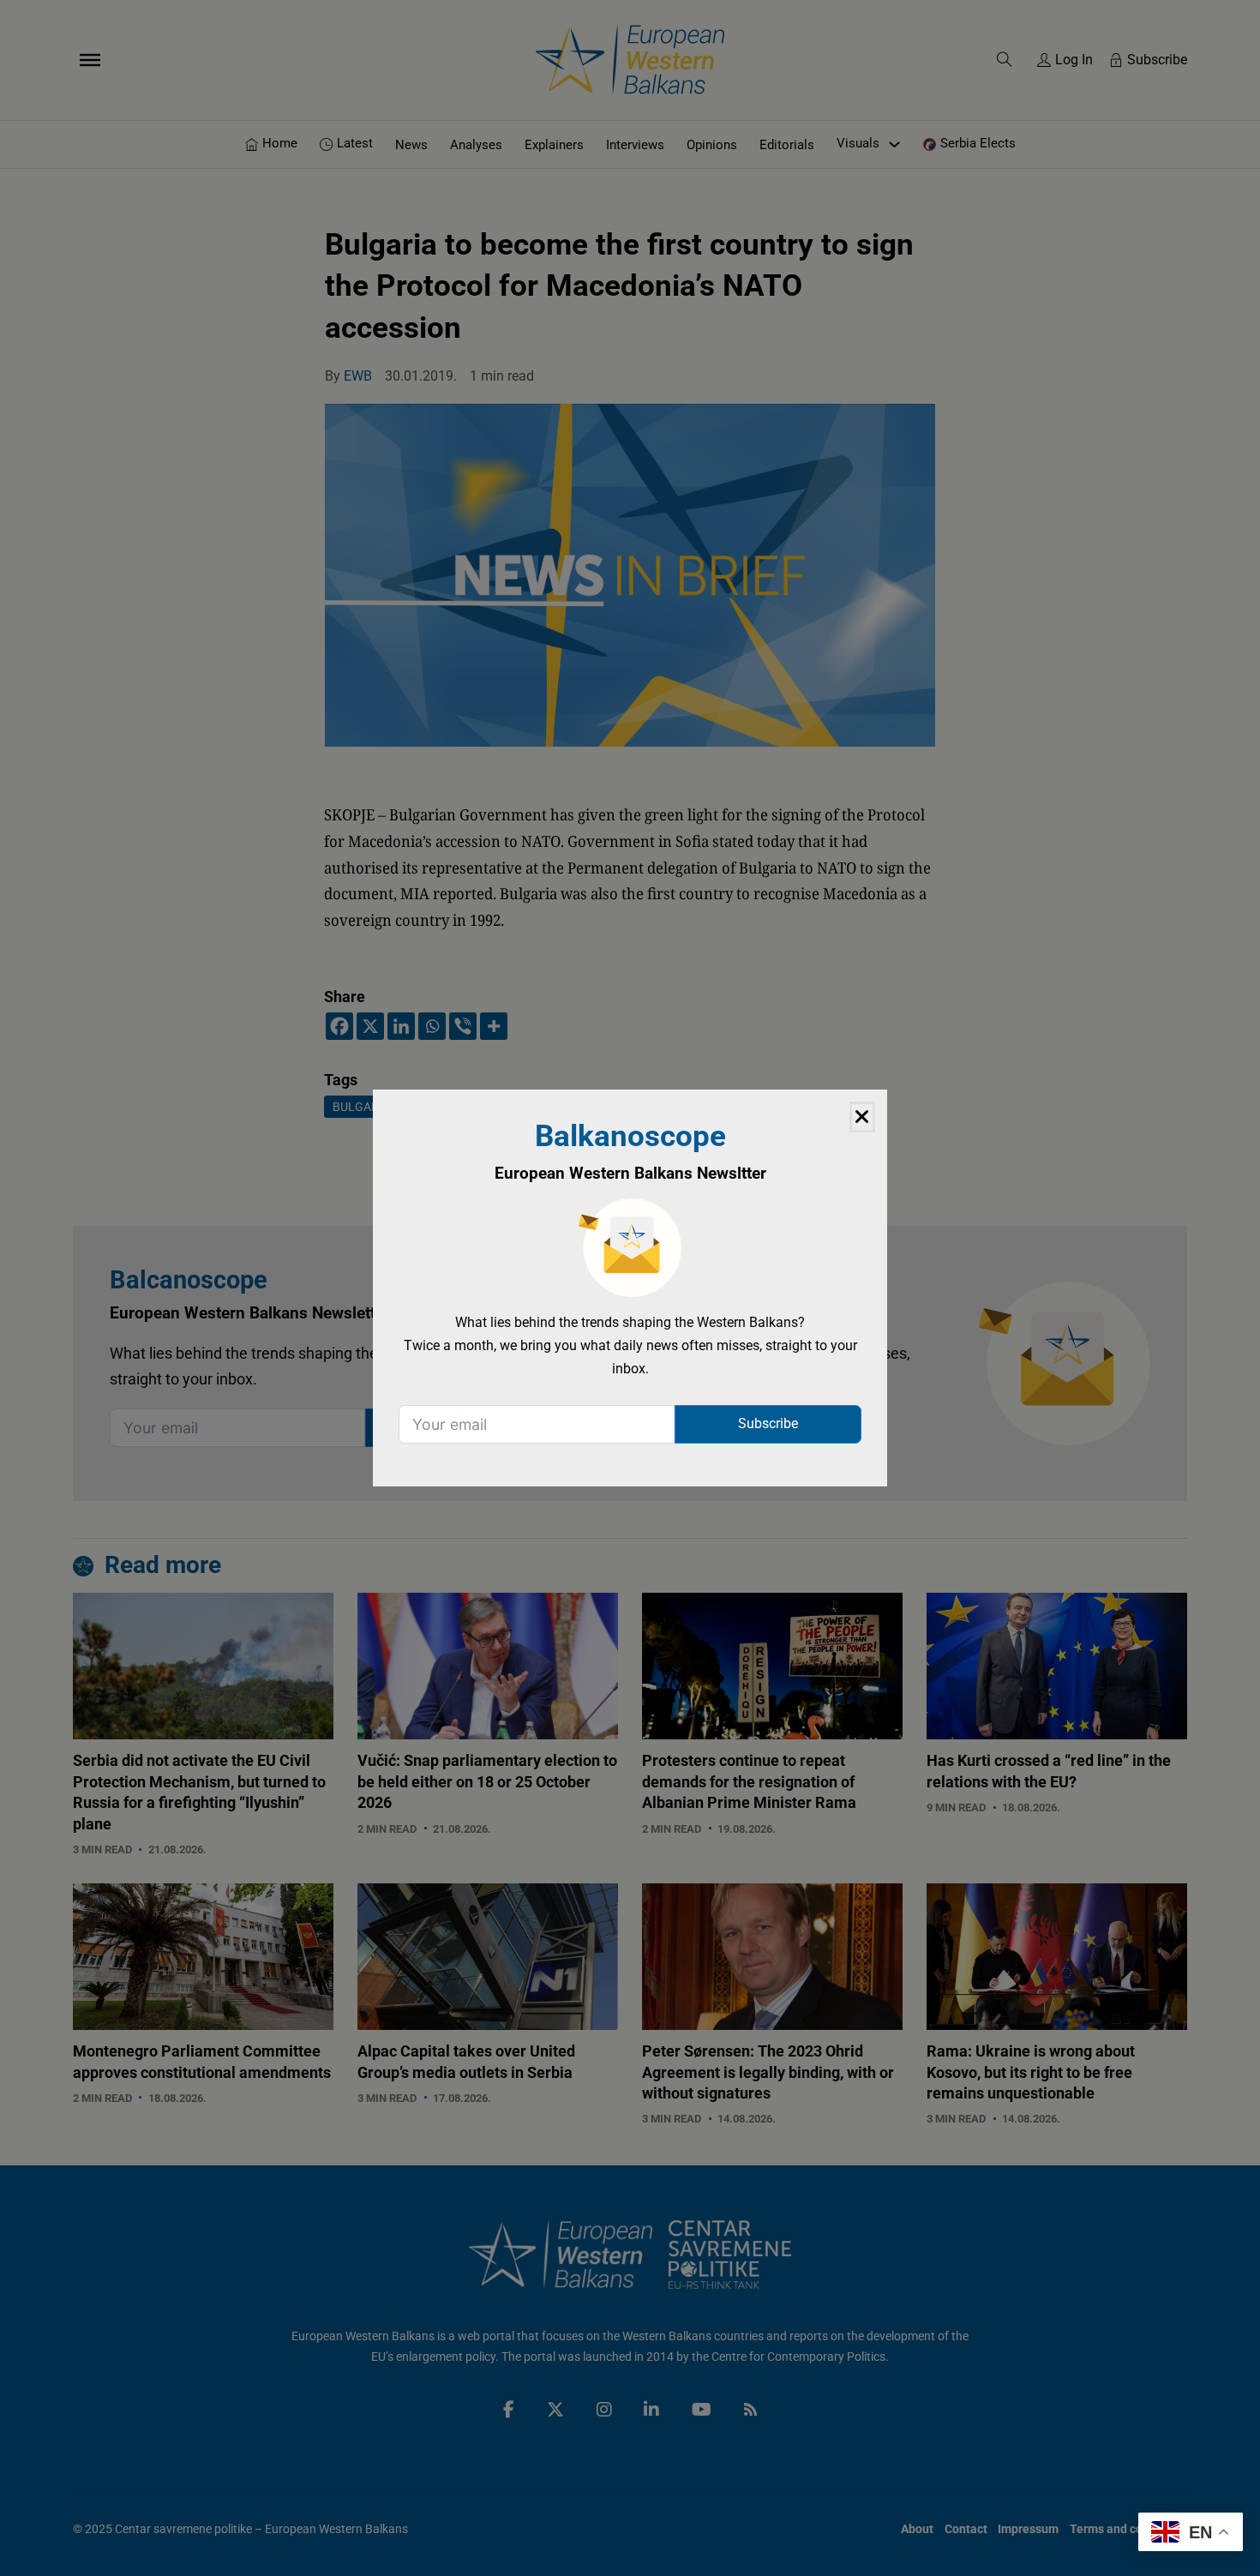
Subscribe (768, 1423)
